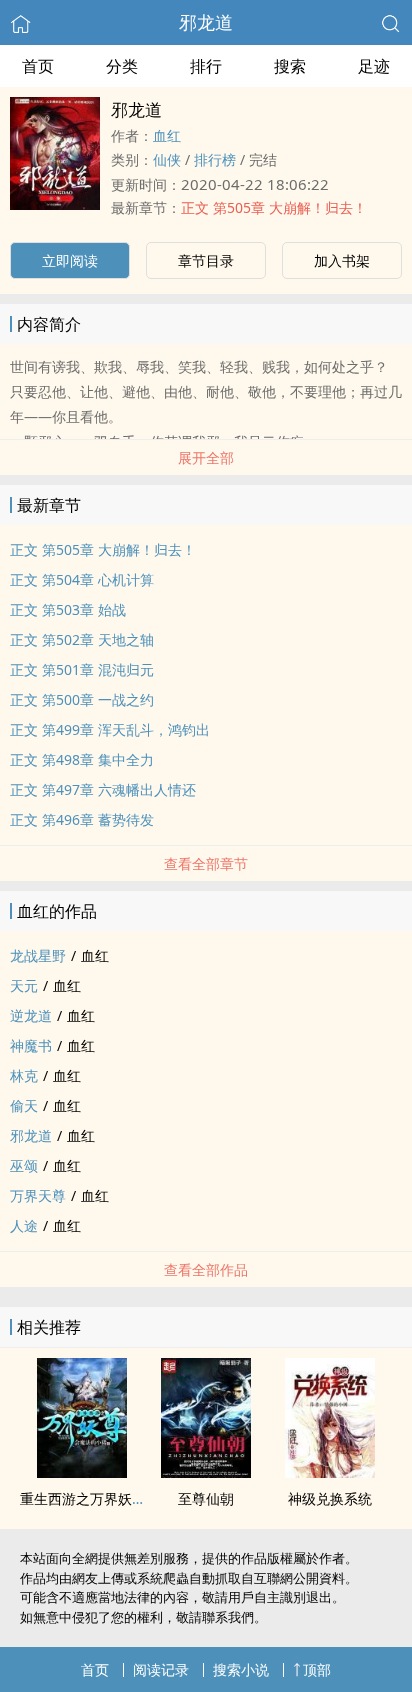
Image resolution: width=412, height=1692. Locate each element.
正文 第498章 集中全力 (82, 759)
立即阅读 (70, 260)
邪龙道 (206, 22)
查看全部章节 (206, 863)
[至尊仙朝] (206, 1472)
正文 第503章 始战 (68, 609)
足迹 (374, 66)
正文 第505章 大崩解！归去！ (274, 207)
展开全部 (206, 457)
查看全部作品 (206, 1269)
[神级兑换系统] (330, 1472)
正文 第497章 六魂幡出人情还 (103, 789)
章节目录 (206, 260)
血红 (167, 135)
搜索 (290, 66)
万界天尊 (38, 1195)
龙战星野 (38, 955)
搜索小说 (241, 1669)
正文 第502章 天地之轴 (82, 639)
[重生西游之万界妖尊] (82, 1472)
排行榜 (215, 159)
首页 (38, 66)
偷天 (24, 1105)
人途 (24, 1225)
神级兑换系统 (330, 1498)
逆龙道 (31, 1015)
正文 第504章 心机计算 (82, 579)
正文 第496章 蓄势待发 (82, 819)
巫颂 (24, 1165)
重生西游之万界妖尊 (83, 1498)
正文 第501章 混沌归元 (82, 669)
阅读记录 (161, 1669)
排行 (206, 66)
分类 (122, 66)
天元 (24, 985)
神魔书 (31, 1045)
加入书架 (342, 260)
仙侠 (167, 159)
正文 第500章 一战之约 (82, 699)
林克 (24, 1075)
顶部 (317, 1669)
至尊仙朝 (206, 1498)
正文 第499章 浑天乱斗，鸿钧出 (110, 729)
